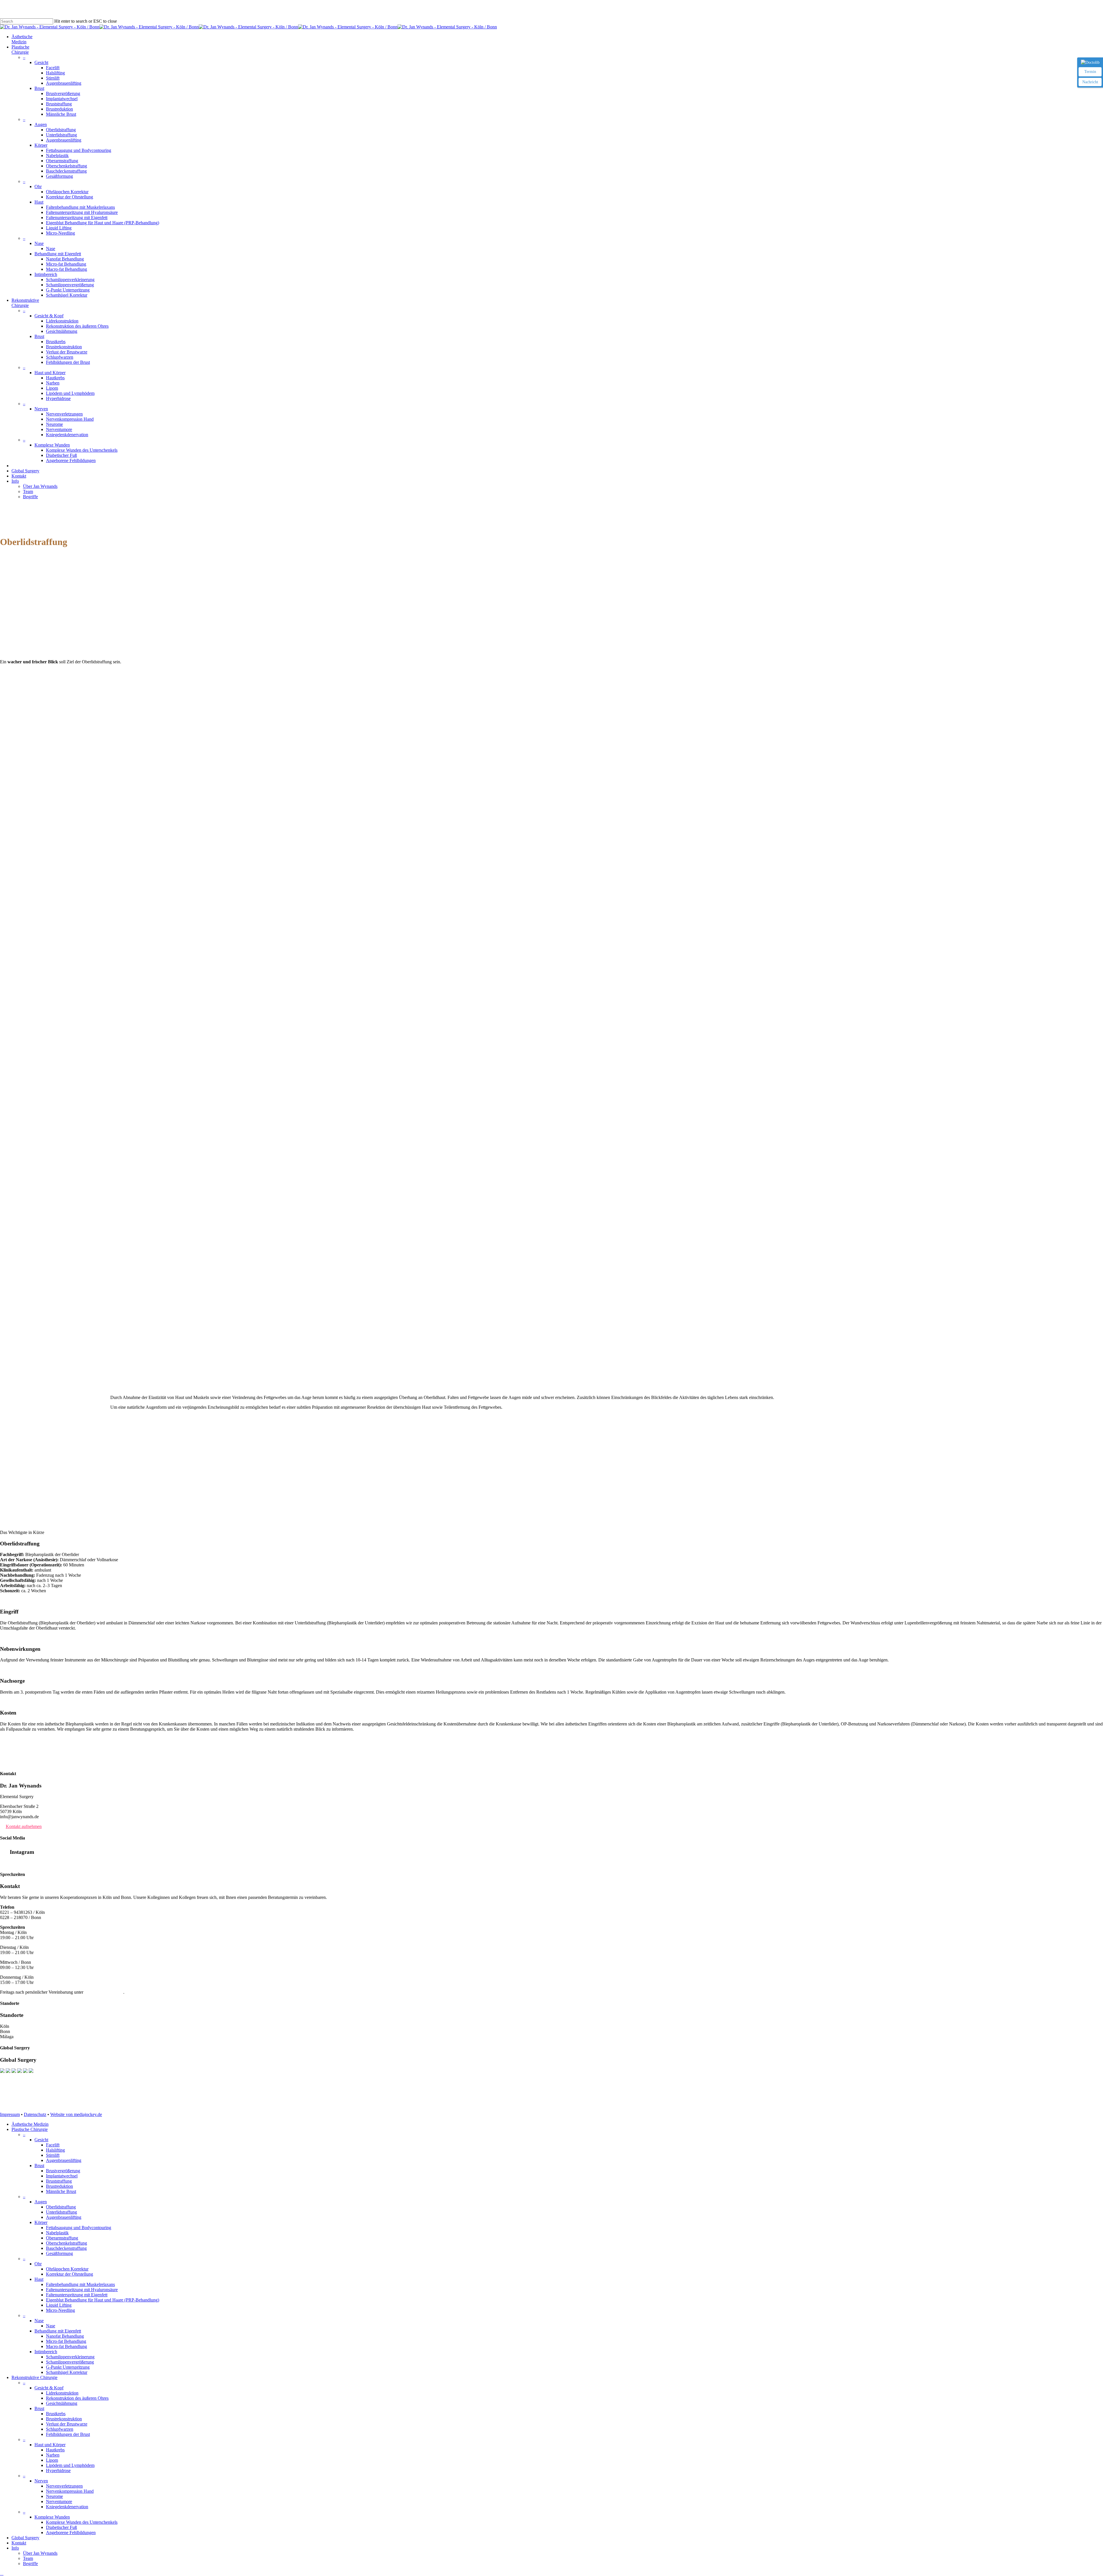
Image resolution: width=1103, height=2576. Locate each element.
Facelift (53, 2145)
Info (15, 2548)
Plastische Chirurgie (30, 2129)
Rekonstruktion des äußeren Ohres (77, 2398)
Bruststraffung (59, 2181)
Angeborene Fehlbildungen (71, 2532)
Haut (39, 2279)
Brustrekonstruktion (64, 2419)
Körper (41, 2222)
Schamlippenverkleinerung (70, 2357)
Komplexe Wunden (52, 2517)
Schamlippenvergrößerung (70, 2362)
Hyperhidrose (58, 2470)
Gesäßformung (59, 2253)
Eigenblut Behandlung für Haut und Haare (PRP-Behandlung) (103, 2300)
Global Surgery (25, 2538)
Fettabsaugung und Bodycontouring (79, 2228)
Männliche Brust (61, 2191)
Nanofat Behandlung (65, 2336)
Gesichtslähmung (62, 2403)
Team (28, 2558)
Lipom (52, 2460)
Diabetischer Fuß (61, 2527)
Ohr (38, 2264)
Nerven (41, 2481)
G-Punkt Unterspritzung (68, 2367)
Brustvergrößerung (63, 2171)
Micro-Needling (60, 2310)
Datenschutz (35, 2114)
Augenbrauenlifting (64, 2160)
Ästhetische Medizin (30, 2124)
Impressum (10, 2114)
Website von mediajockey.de (76, 2114)
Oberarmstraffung (62, 2238)
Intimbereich (46, 2352)
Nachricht (1090, 82)
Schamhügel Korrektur (67, 2372)
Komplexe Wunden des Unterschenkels (82, 2522)
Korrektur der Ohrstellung (70, 2274)
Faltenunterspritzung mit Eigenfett (77, 2295)
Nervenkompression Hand (70, 2491)
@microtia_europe (17, 1863)
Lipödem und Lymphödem (70, 2465)
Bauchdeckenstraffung (66, 2248)
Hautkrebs (55, 2450)
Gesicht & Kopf (49, 2388)
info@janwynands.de (104, 1992)
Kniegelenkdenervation (67, 2507)
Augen (41, 2202)
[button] (2, 2573)
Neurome (54, 2496)
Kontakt (19, 2543)
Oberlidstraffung (61, 2207)
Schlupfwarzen (60, 2429)
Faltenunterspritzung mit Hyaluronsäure (82, 2290)
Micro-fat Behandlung (66, 2341)
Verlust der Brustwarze (67, 2424)
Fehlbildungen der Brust (68, 2434)
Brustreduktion (59, 2186)
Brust (39, 2166)
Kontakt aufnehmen (24, 1826)
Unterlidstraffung (61, 2212)
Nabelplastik (57, 2233)
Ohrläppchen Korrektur (67, 2269)
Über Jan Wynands (40, 2553)
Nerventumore (59, 2501)
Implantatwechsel (62, 2176)
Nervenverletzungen (64, 2486)
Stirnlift (53, 2155)
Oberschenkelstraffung (66, 2243)
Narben (53, 2455)
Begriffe (30, 2564)
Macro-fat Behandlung (66, 2346)
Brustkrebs (56, 2414)
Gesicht (41, 2140)
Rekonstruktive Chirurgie (34, 2377)
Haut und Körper (50, 2445)
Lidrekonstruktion (62, 2393)
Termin (1090, 72)
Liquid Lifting (59, 2305)
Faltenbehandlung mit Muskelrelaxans (80, 2284)
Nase (39, 2321)
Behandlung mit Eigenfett (58, 2331)
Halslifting (55, 2150)
